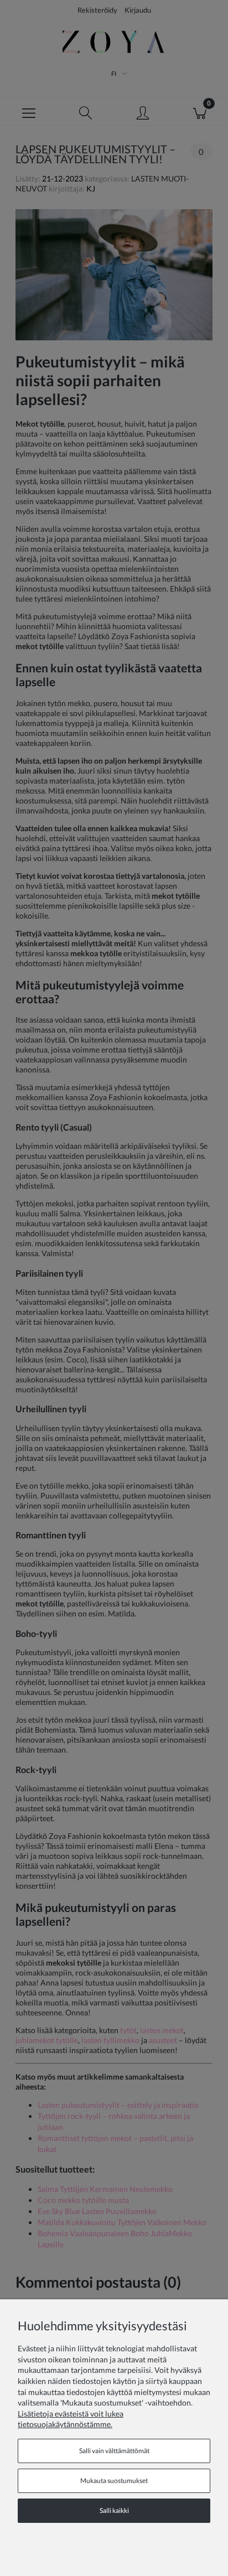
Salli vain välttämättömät (114, 2451)
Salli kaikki (114, 2510)
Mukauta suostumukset (114, 2481)
